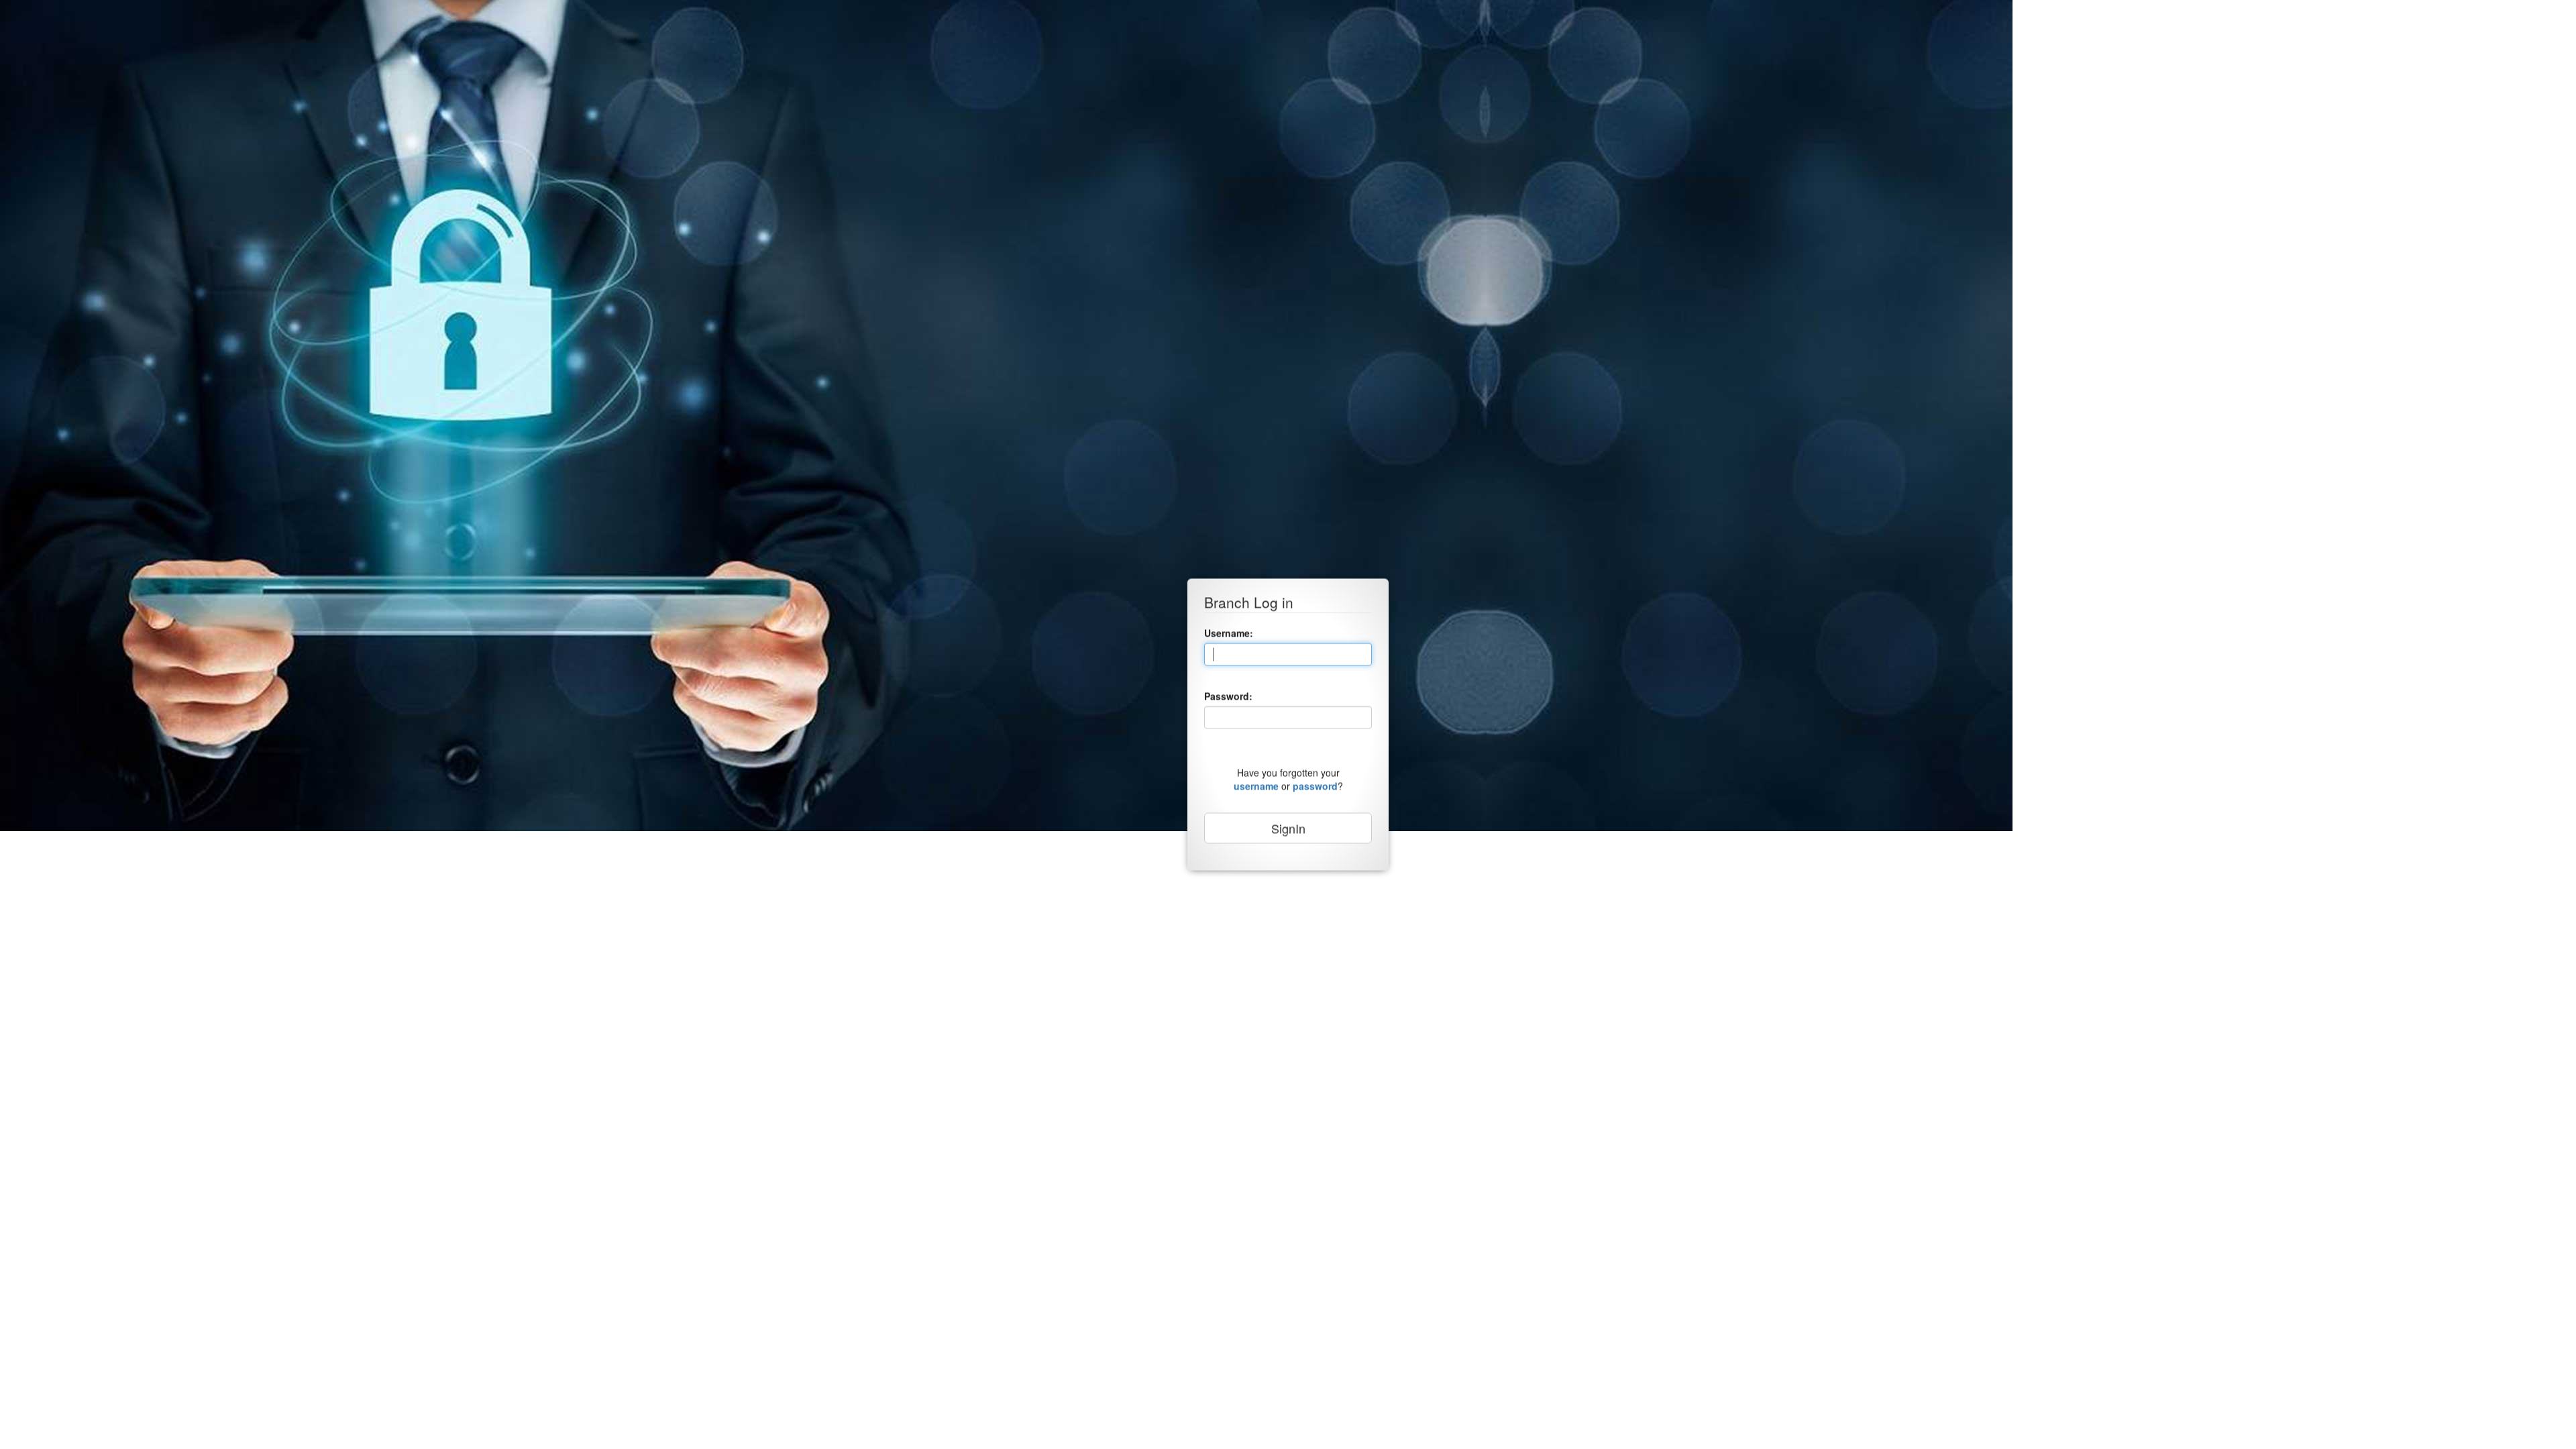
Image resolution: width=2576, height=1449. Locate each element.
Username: (1229, 633)
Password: (1228, 696)
